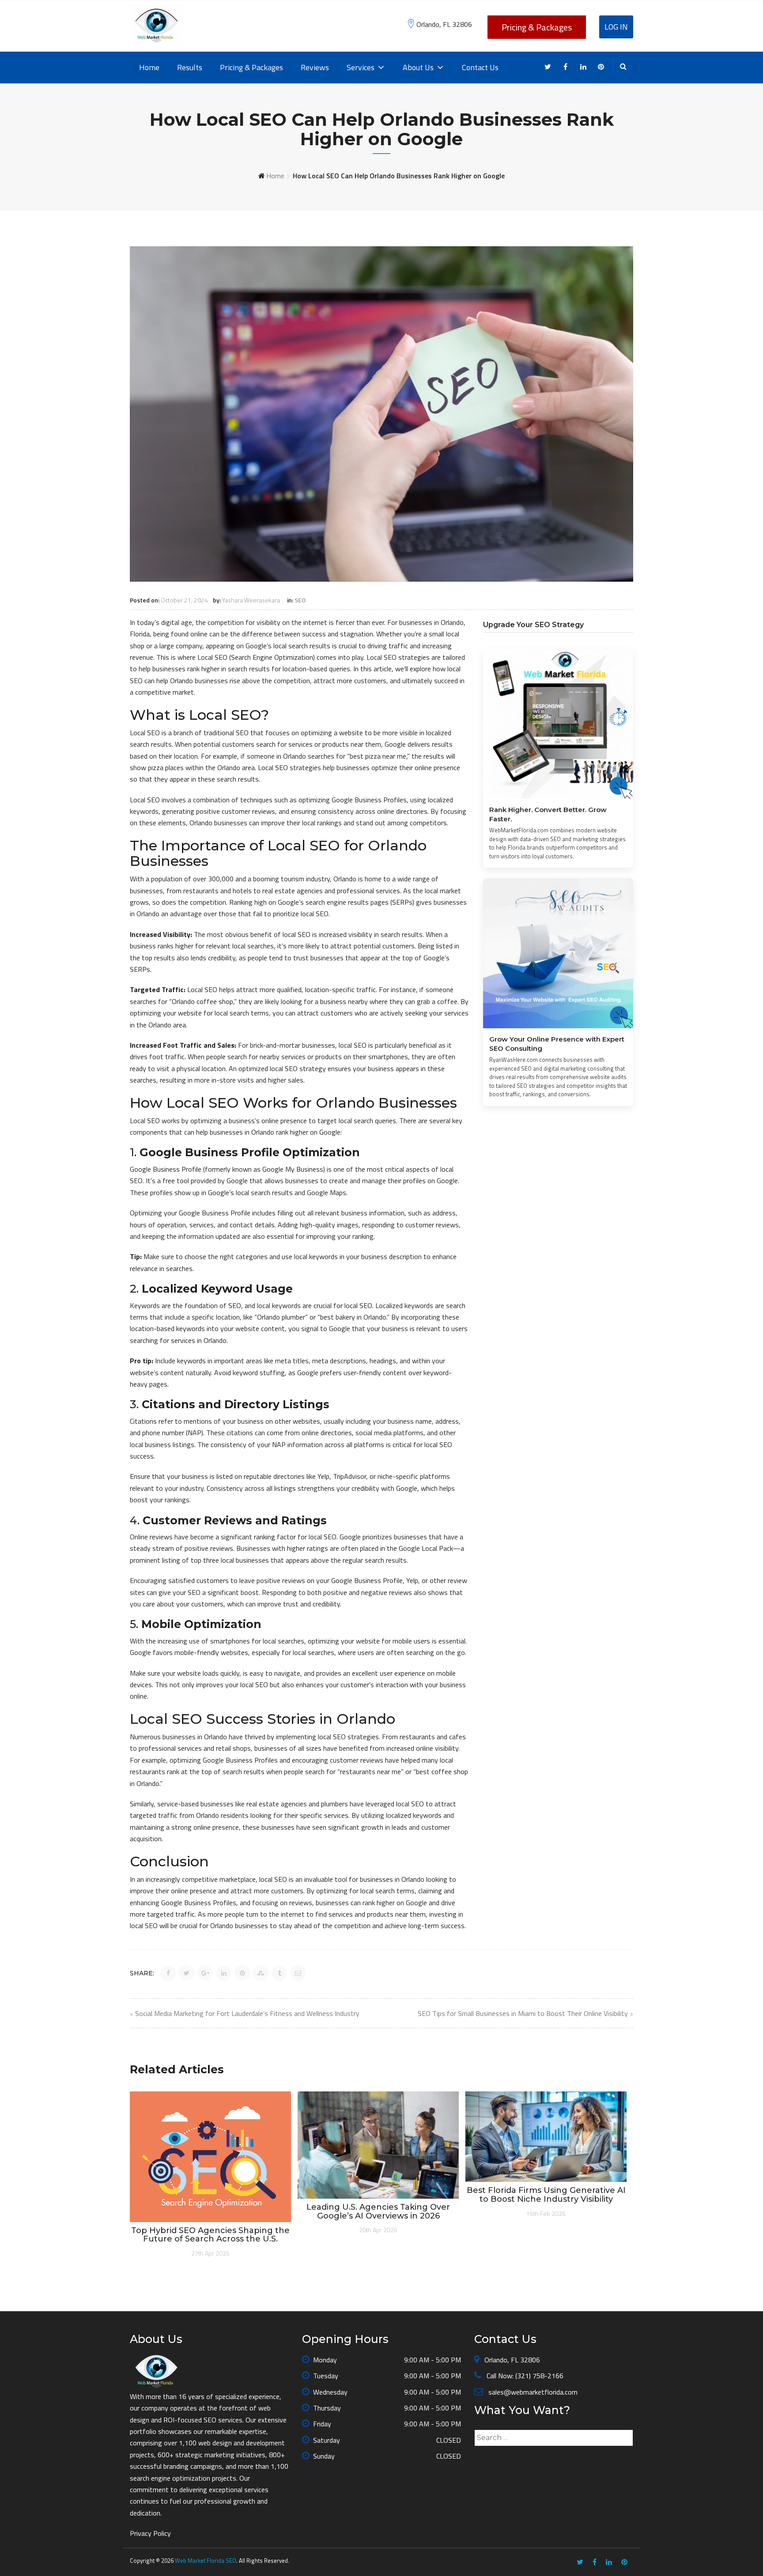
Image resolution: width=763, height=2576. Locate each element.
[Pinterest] (601, 67)
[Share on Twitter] (187, 1973)
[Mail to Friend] (298, 1973)
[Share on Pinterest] (242, 1973)
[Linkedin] (583, 67)
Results (190, 67)
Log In (616, 27)
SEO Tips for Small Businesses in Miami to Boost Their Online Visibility (523, 2013)
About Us (418, 67)
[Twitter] (548, 67)
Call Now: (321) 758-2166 (524, 2376)
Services (361, 67)
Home (149, 67)
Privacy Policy (150, 2533)
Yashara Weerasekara (251, 600)
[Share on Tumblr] (279, 1973)
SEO (300, 600)
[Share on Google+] (205, 1973)
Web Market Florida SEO (206, 2561)
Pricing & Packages (537, 27)
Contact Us (480, 67)
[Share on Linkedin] (224, 1973)
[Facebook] (565, 67)
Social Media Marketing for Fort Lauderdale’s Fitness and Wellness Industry (247, 2013)
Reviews (315, 67)
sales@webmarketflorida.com (532, 2392)
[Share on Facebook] (168, 1973)
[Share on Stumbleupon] (261, 1973)
